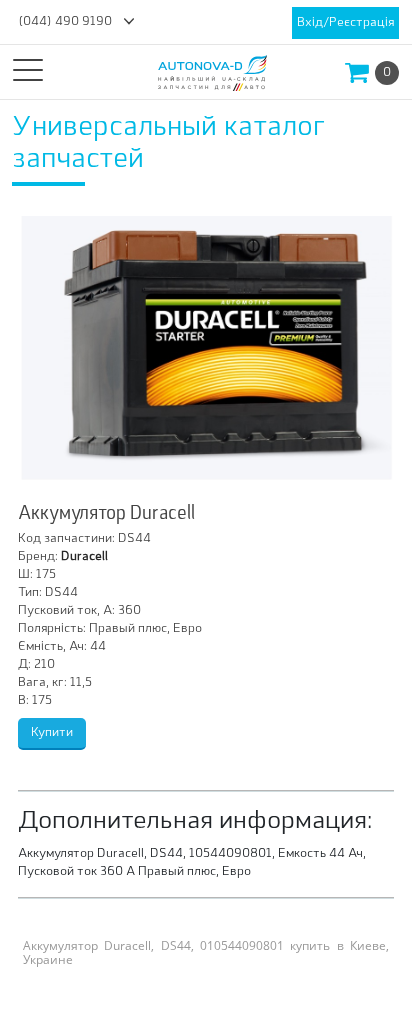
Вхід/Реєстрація (345, 23)
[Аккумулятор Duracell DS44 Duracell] (206, 348)
